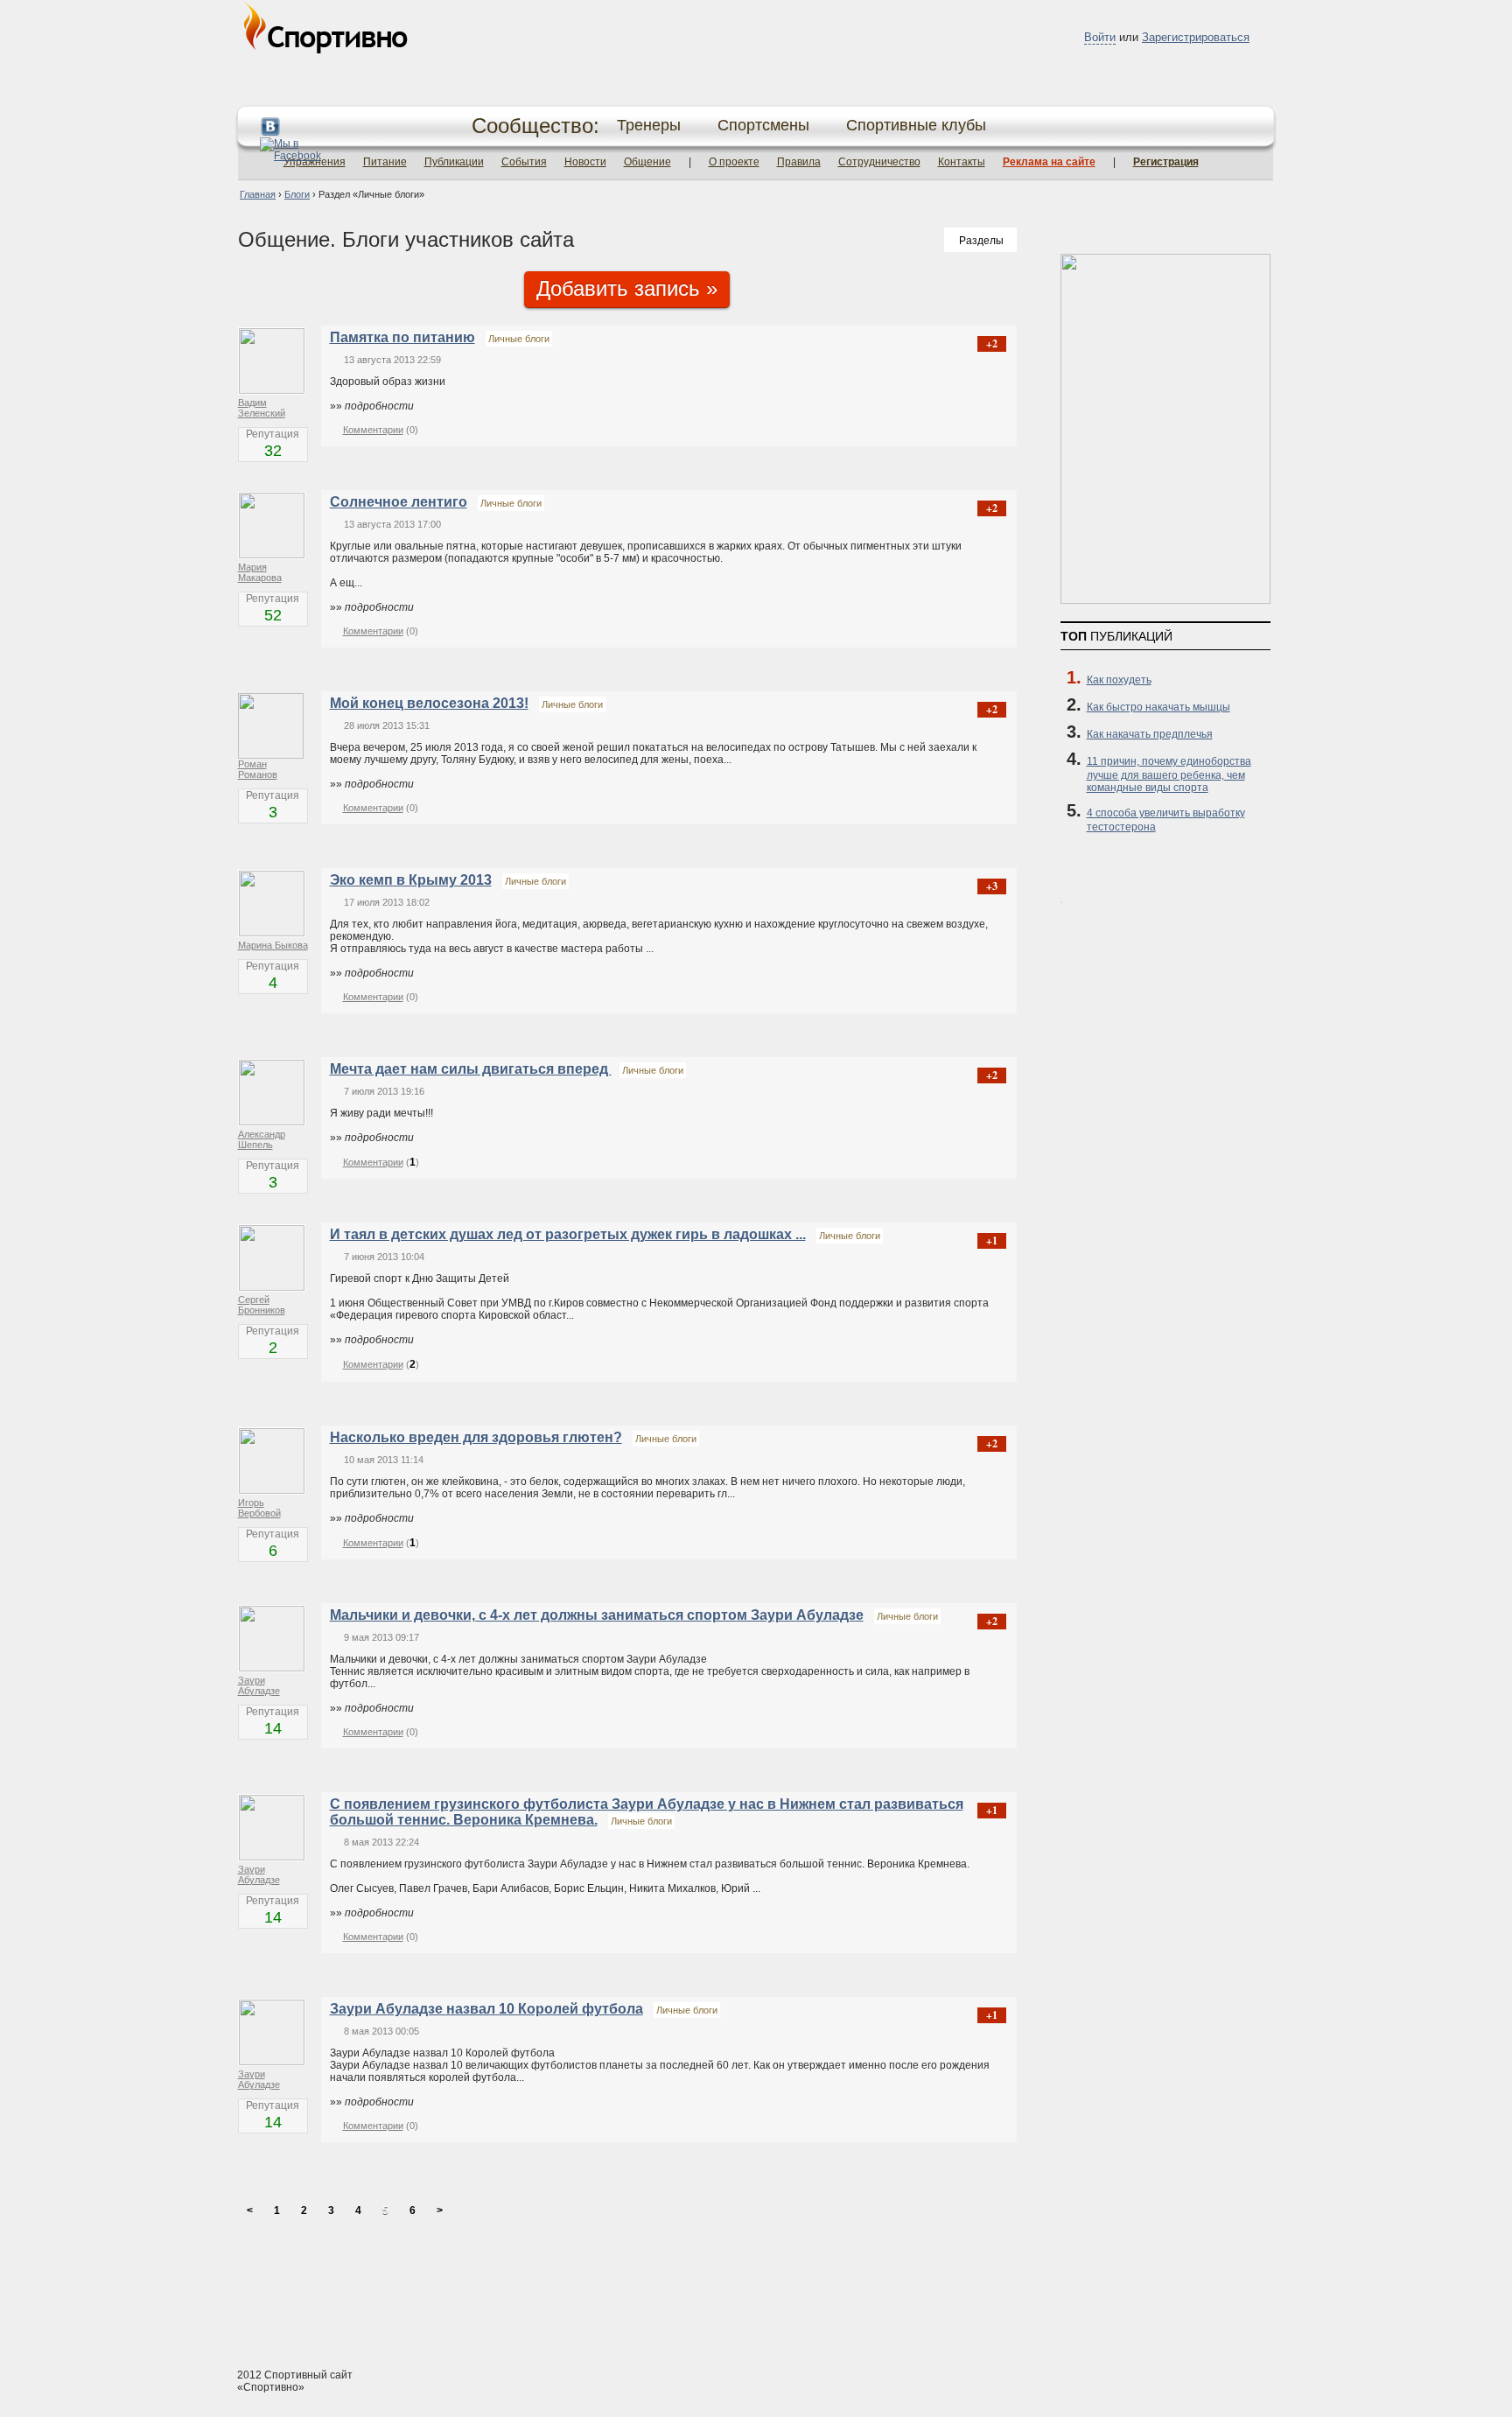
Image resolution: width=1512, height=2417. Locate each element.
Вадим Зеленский (262, 408)
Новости (585, 162)
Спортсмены (763, 125)
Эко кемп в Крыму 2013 (411, 880)
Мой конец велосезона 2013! (429, 703)
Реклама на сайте (1049, 162)
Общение (647, 162)
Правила (799, 162)
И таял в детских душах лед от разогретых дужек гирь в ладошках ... (568, 1234)
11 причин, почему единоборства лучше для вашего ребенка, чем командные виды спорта (1169, 774)
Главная (258, 194)
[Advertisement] (756, 2288)
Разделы (981, 241)
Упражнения (315, 162)
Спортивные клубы (916, 125)
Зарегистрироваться (1196, 37)
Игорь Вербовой (259, 1508)
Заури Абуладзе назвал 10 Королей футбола (486, 2009)
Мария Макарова (260, 572)
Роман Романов (258, 769)
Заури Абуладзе (259, 1685)
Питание (385, 162)
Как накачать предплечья (1150, 734)
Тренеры (649, 125)
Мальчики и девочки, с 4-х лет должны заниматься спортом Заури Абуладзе (597, 1615)
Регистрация (1166, 162)
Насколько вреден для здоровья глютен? (476, 1437)
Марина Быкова (273, 945)
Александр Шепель (262, 1139)
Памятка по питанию (402, 337)
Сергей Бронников (262, 1305)
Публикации (454, 162)
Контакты (962, 162)
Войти (1100, 37)
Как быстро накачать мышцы (1158, 707)
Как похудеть (1119, 680)
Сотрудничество (879, 162)
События (524, 162)
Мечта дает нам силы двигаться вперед (471, 1069)
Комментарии (373, 430)
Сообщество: (535, 126)
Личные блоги (519, 339)
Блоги (297, 194)
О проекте (734, 162)
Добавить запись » (627, 288)
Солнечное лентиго (399, 502)
